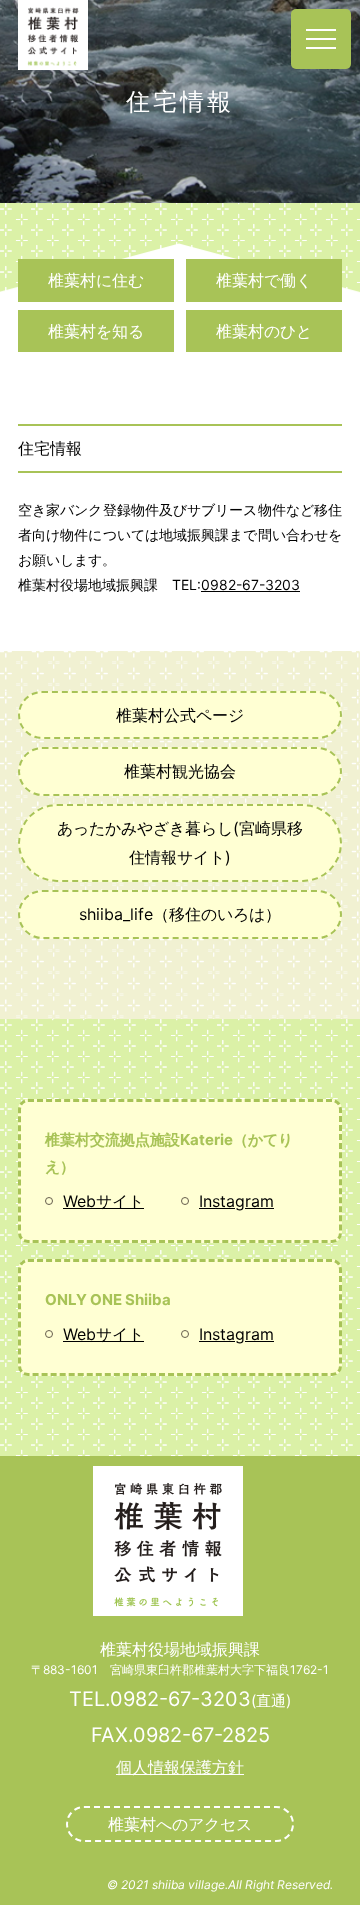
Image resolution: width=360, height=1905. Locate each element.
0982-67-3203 (250, 584)
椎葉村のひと (264, 331)
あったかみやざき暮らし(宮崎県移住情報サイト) (180, 842)
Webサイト (103, 1201)
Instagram (236, 1201)
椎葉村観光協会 (180, 771)
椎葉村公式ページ (180, 715)
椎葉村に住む (96, 280)
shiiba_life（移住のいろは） (180, 914)
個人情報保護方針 (180, 1767)
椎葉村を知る (96, 331)
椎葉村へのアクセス (180, 1824)
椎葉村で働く (264, 280)
